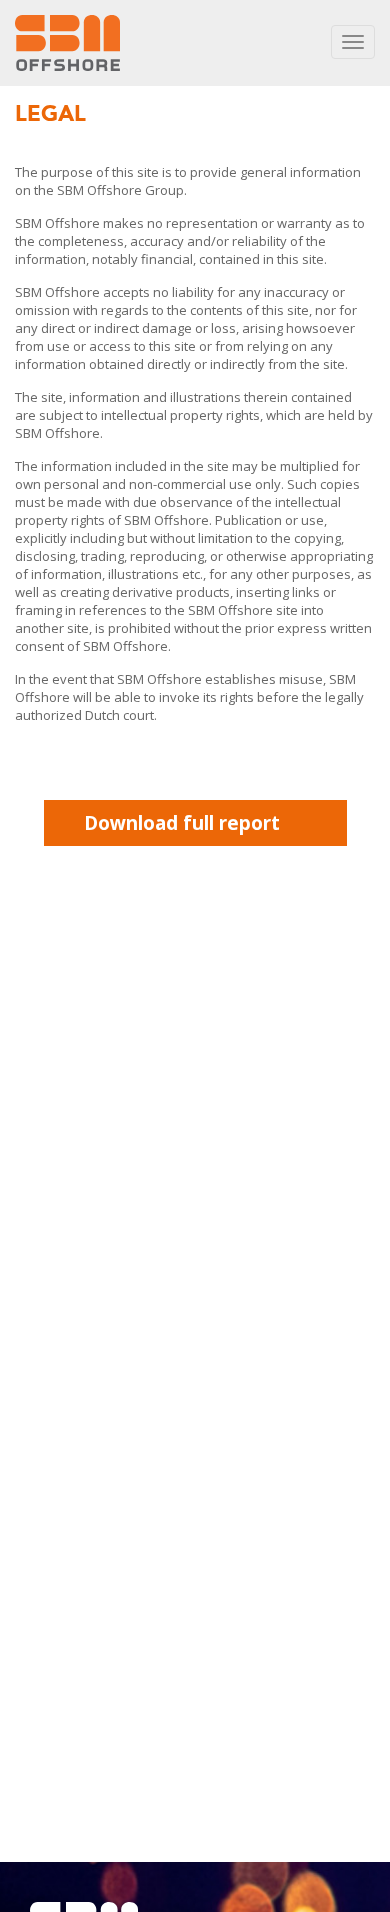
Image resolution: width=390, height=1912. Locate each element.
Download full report (182, 823)
